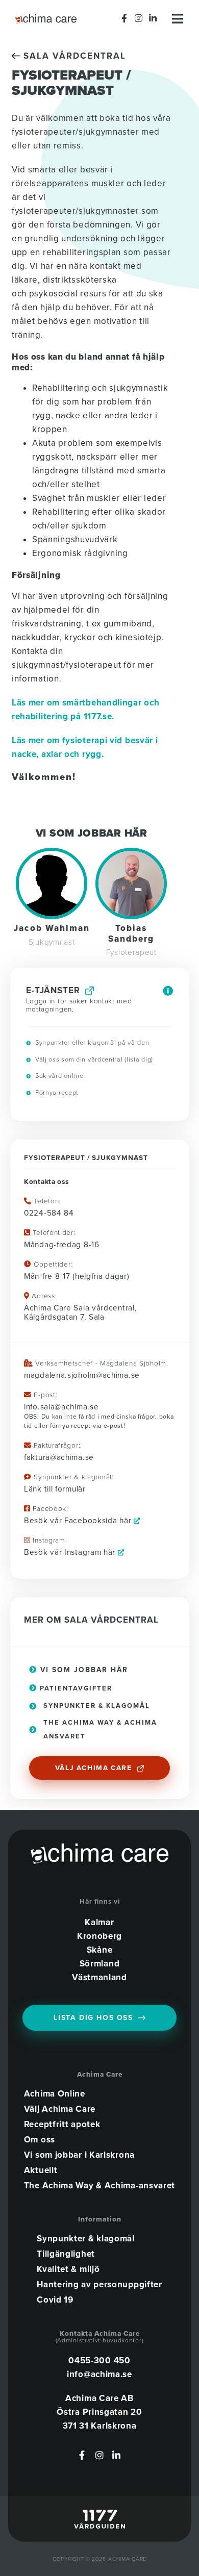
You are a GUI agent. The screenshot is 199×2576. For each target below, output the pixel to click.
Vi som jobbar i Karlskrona (79, 2155)
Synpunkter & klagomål (86, 2239)
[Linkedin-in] (153, 18)
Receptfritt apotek (62, 2125)
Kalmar (99, 1922)
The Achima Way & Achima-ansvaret (99, 2186)
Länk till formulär (55, 1489)
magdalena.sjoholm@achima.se (82, 1375)
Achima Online (55, 2094)
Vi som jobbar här (83, 1670)
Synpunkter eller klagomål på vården (91, 1043)
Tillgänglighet (66, 2254)
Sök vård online (58, 1076)
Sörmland (100, 1964)
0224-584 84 (49, 1213)
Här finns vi (100, 1902)
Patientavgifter (75, 1688)
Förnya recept (56, 1093)
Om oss (40, 2140)
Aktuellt (41, 2170)
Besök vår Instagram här (71, 1552)
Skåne (100, 1950)
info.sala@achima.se (61, 1407)
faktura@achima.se (59, 1457)
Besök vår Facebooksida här (79, 1521)
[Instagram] (139, 18)
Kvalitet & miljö (68, 2269)
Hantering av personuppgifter (99, 2285)
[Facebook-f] (125, 18)
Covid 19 (55, 2300)
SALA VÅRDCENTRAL (73, 56)
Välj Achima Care (60, 2109)
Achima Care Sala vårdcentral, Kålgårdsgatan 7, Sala (80, 1312)
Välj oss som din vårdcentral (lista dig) (93, 1059)
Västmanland (99, 1977)
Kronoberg (99, 1936)
